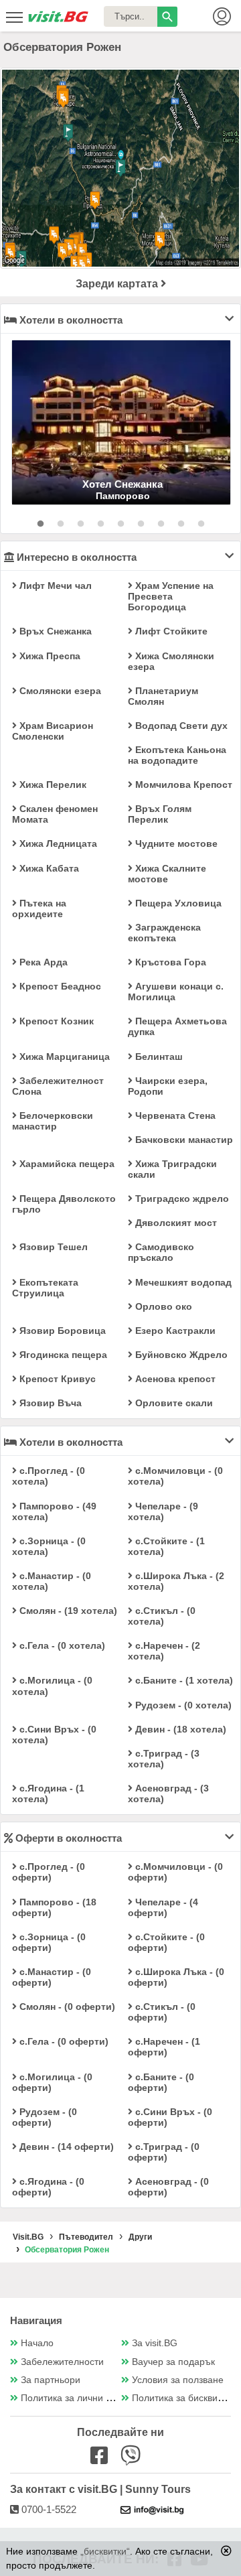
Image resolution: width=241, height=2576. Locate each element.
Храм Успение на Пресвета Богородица (171, 596)
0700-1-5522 (48, 2509)
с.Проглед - (49, 1476)
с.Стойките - (166, 1546)
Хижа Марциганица (63, 1057)
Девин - (179, 1729)
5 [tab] (120, 524)
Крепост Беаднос (59, 986)
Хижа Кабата (48, 868)
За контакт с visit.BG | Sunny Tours (100, 2489)
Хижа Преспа (49, 656)
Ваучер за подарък (173, 2362)
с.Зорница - (49, 1546)
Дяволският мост (175, 1223)
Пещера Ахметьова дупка (177, 1026)
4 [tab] (100, 524)
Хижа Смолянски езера (171, 661)
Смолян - (67, 1611)
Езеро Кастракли (174, 1331)
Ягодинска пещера (62, 1355)
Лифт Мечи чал (54, 586)
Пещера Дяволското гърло (64, 1204)
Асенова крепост (174, 1379)
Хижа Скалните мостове (167, 874)
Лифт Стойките (170, 631)
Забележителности (62, 2362)
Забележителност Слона (58, 1086)
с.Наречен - (164, 1651)
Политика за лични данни (77, 2398)
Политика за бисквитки (181, 2398)
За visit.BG (155, 2343)
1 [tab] (40, 524)
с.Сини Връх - (54, 1735)
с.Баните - (183, 1680)
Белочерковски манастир (53, 1121)
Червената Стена (174, 1115)
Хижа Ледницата (57, 843)
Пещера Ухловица (177, 903)
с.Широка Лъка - (176, 1581)
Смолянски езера (59, 691)
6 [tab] (141, 524)
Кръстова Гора (169, 962)
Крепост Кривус (56, 1379)
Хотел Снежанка (123, 484)
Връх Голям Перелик (160, 814)
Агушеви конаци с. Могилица (176, 992)
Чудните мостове (175, 843)
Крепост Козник (55, 1021)
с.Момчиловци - (175, 1476)
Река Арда (42, 962)
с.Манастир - (52, 1581)
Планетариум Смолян (163, 696)
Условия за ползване (178, 2380)
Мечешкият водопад (182, 1282)
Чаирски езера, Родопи (168, 1086)
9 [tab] (201, 524)
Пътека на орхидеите (39, 908)
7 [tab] (161, 524)
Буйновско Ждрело (180, 1355)
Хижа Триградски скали (172, 1169)
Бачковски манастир (183, 1140)
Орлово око (162, 1306)
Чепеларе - (163, 1511)
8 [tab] (181, 524)
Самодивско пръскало (161, 1252)
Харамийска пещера (66, 1164)
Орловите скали (173, 1403)
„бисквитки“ (105, 2551)
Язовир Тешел (52, 1247)
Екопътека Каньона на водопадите (177, 755)
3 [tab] (80, 524)
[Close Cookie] (226, 2551)
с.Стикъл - (162, 1616)
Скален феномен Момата (55, 814)
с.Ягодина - (48, 1793)
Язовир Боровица (61, 1331)
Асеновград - (168, 1793)
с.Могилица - (52, 1686)
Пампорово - (54, 1511)
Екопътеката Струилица (45, 1288)
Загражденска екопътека (164, 933)
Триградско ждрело (181, 1199)
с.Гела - (61, 1645)
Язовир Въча (49, 1403)
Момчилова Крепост (182, 785)
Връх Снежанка (54, 631)
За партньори (51, 2380)
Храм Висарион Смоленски (53, 731)
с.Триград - (164, 1759)
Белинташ (158, 1057)
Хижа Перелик (52, 785)
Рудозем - (182, 1705)
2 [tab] (60, 524)
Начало (37, 2343)
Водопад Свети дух (180, 726)
